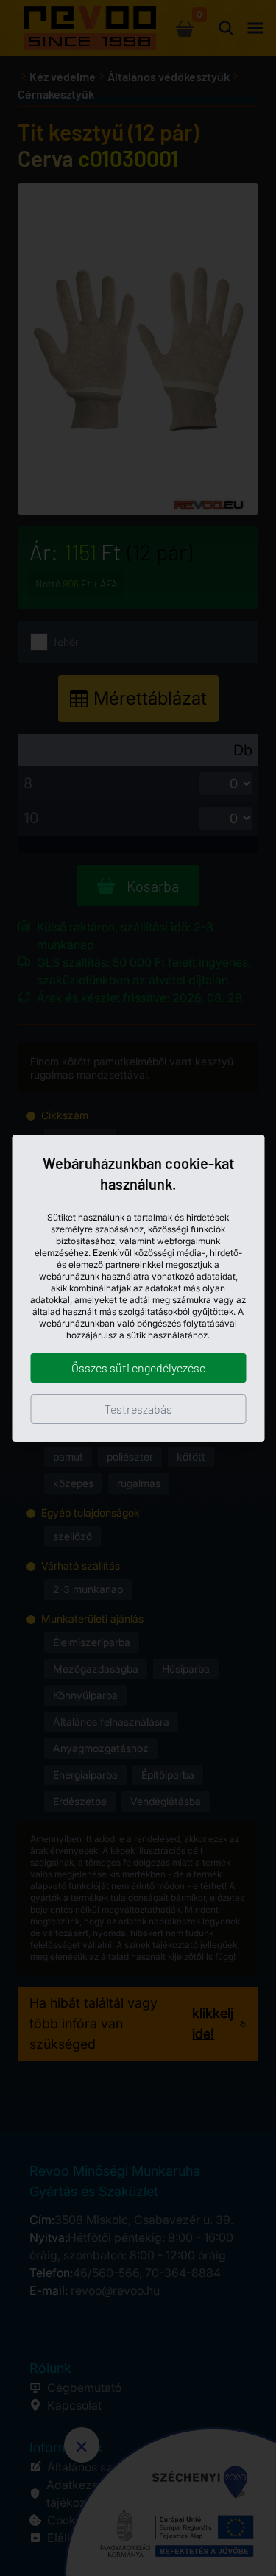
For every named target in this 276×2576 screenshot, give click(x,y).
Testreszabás (138, 1409)
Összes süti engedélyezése (138, 1368)
